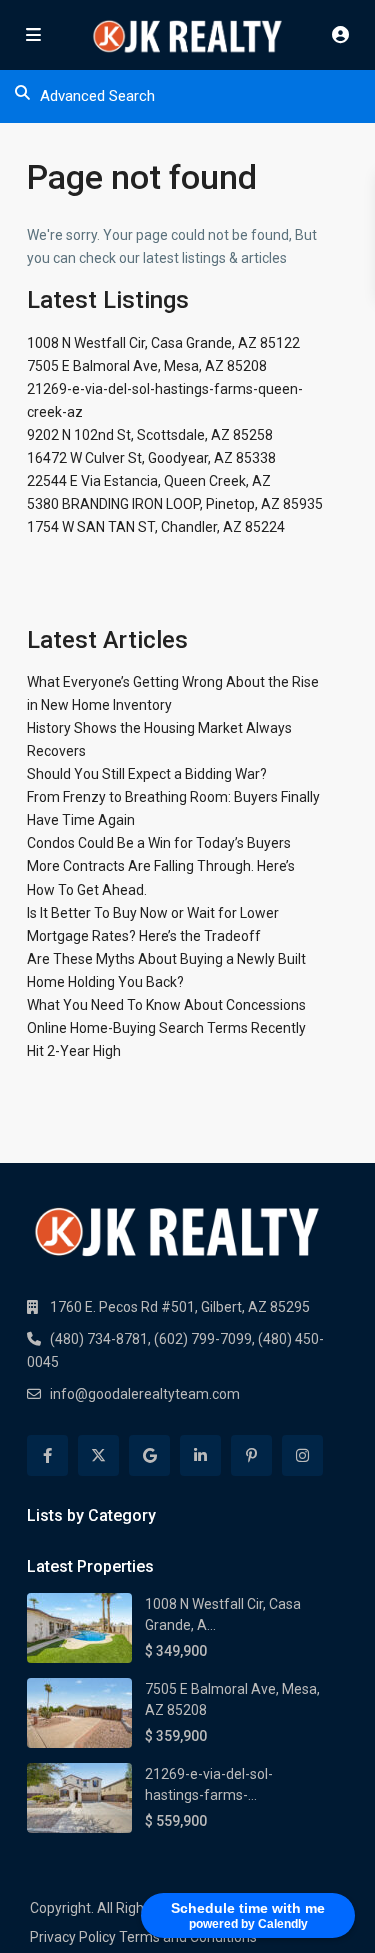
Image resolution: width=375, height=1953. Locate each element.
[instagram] (302, 1455)
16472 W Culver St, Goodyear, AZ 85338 (151, 458)
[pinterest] (251, 1455)
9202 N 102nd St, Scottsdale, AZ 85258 (150, 435)
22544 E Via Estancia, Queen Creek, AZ (149, 481)
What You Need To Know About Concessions (166, 1005)
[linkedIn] (200, 1455)
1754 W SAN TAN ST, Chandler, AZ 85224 (156, 527)
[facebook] (47, 1455)
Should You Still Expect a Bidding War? (147, 774)
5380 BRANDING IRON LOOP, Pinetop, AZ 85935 (175, 504)
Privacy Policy (73, 1937)
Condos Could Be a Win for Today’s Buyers (159, 843)
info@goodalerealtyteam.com (145, 1394)
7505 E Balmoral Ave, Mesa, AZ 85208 (147, 366)
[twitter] (98, 1455)
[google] (149, 1455)
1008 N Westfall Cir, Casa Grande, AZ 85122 (163, 343)
